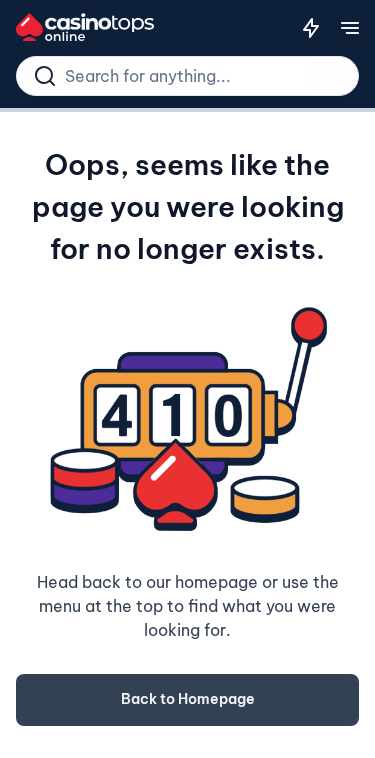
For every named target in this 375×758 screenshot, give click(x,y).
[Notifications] (311, 28)
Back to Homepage (188, 699)
